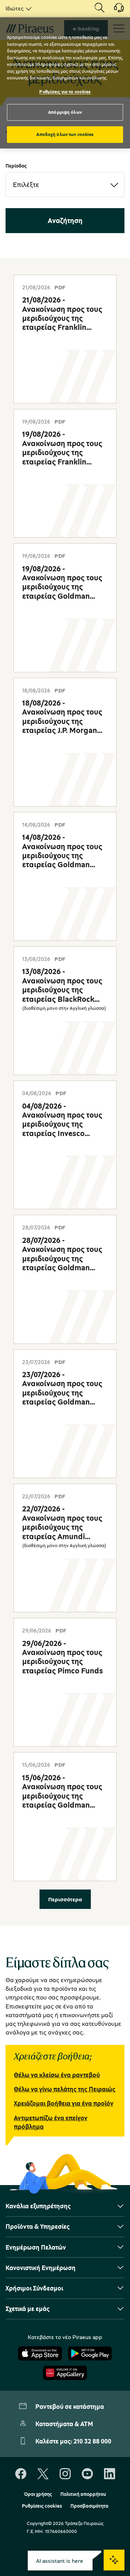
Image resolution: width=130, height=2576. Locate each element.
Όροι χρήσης (38, 2494)
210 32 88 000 (92, 2441)
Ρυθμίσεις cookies (42, 2506)
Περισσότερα (65, 1899)
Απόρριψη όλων (65, 112)
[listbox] (17, 8)
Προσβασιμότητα (89, 2506)
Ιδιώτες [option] (15, 8)
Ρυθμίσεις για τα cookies (65, 92)
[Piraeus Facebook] (21, 2474)
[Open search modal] (99, 8)
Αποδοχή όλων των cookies (65, 134)
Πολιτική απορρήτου (83, 2494)
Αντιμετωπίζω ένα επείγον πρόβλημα (51, 2122)
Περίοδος (16, 166)
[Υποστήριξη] (115, 10)
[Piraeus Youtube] (87, 2474)
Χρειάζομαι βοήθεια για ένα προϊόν (64, 2103)
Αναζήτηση (65, 220)
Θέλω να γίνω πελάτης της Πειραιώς (65, 2089)
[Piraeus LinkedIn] (110, 2474)
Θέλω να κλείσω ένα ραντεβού (57, 2075)
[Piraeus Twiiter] (43, 2474)
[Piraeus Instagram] (65, 2474)
